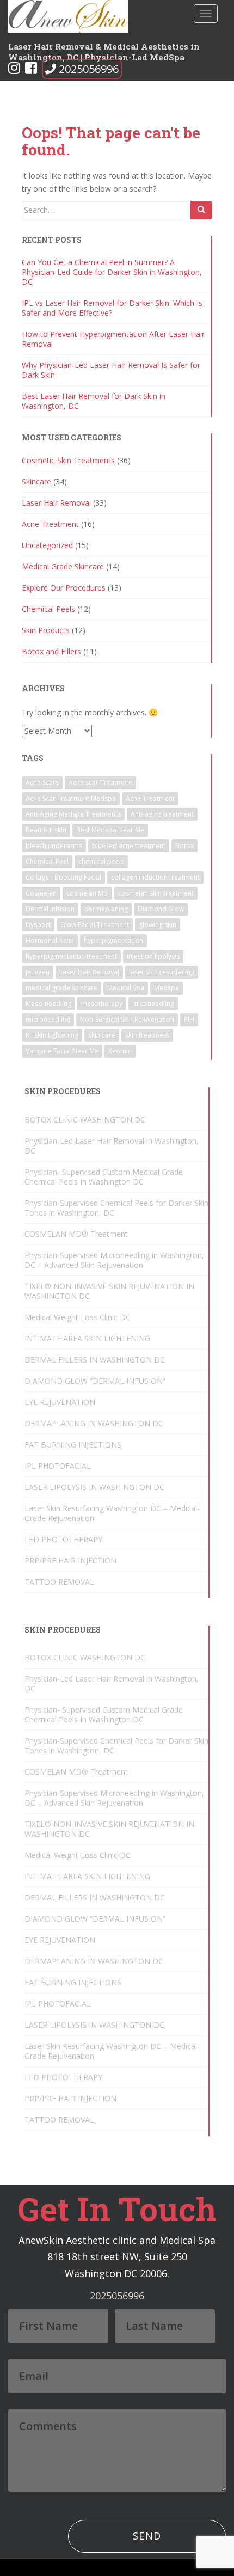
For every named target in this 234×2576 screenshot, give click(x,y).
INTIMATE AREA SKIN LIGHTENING (87, 1338)
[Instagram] (14, 70)
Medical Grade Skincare (63, 566)
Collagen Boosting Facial (63, 877)
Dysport (38, 925)
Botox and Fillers (51, 651)
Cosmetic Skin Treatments (68, 460)
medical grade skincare (61, 988)
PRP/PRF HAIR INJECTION (70, 1560)
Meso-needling (48, 1004)
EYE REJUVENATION (60, 1402)
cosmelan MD (87, 893)
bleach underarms (54, 846)
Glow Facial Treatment (95, 925)
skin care (102, 1035)
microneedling (48, 1019)
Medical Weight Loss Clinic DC (78, 1317)
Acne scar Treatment (100, 783)
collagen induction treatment (155, 877)
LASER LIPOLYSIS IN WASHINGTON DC (94, 1487)
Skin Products (46, 630)
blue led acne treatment (129, 846)
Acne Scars (42, 783)
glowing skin (158, 925)
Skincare (36, 482)
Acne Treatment (50, 524)
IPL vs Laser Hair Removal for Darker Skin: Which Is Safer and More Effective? (112, 308)
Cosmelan (41, 893)
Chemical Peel (47, 861)
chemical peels (101, 861)
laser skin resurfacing (162, 972)
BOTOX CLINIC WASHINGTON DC (85, 1120)
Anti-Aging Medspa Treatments (73, 814)
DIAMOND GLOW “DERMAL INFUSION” (95, 1381)
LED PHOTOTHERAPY (63, 1539)
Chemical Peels (48, 609)
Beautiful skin (46, 830)
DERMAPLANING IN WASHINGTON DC (94, 1423)
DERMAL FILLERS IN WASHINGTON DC (95, 1360)
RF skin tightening (52, 1035)
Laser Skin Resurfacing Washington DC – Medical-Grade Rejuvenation (112, 1513)
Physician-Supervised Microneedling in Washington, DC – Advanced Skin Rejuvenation (114, 1260)
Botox (184, 846)
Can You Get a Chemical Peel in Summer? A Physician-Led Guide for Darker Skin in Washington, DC (112, 272)
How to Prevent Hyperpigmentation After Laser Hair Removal (113, 339)
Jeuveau (38, 972)
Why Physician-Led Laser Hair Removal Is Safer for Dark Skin (111, 370)
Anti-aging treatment (162, 814)
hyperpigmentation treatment (71, 956)
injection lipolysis (153, 956)
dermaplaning (106, 909)
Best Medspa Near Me (110, 830)
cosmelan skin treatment (156, 893)
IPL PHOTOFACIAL (58, 1466)
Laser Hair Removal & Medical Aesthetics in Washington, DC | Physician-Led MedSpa (104, 50)
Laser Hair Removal (56, 503)
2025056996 (89, 69)
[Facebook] (31, 70)
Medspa (167, 988)
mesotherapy (102, 1004)
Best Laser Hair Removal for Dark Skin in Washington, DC (94, 401)
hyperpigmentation (113, 940)
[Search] (201, 210)
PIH (189, 1019)
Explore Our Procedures (64, 588)
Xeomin (120, 1051)
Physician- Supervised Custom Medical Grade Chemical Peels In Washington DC (104, 1177)
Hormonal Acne (50, 940)
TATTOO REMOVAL (59, 1582)
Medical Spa (126, 988)
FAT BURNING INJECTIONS (73, 1445)
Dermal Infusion (50, 909)
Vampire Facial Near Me (62, 1051)
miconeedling (153, 1004)
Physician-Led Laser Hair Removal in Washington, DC (112, 1146)
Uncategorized (47, 545)
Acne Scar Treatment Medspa (71, 798)
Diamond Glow (161, 909)
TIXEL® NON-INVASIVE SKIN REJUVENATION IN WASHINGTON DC (109, 1291)
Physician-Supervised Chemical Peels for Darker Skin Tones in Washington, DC (116, 1208)
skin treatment (147, 1035)
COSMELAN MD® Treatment (76, 1234)
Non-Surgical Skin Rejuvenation (127, 1019)
